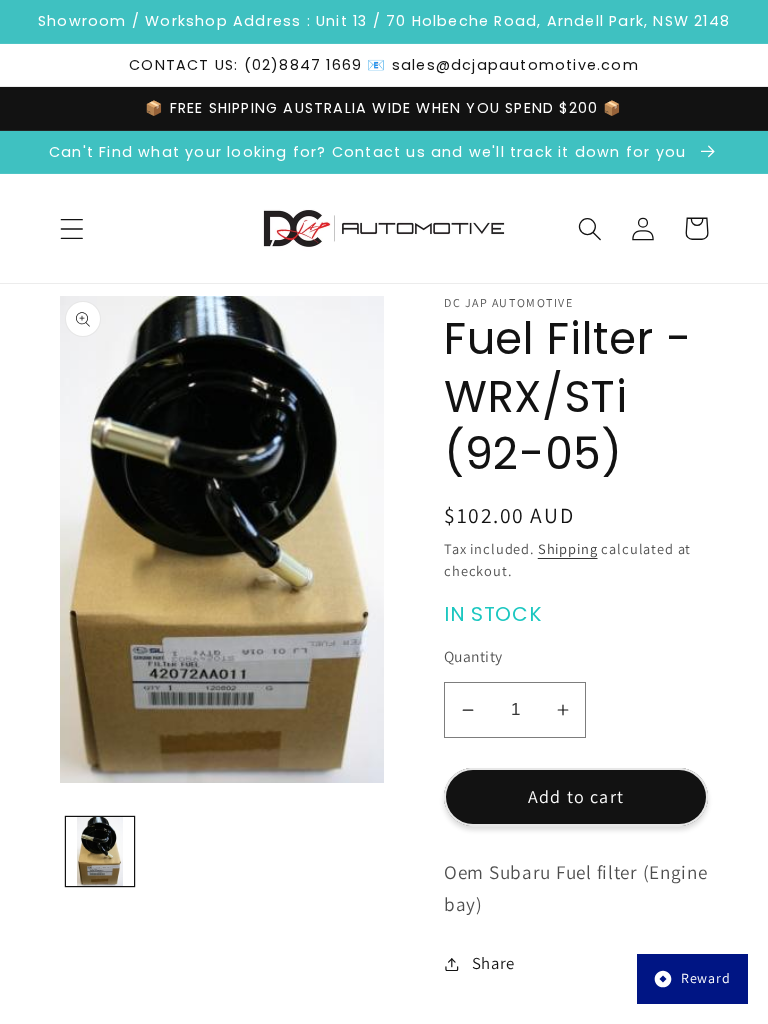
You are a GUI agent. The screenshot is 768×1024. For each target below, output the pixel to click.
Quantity (473, 656)
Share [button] (493, 963)
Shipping (568, 548)
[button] (72, 228)
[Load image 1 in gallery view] (100, 851)
